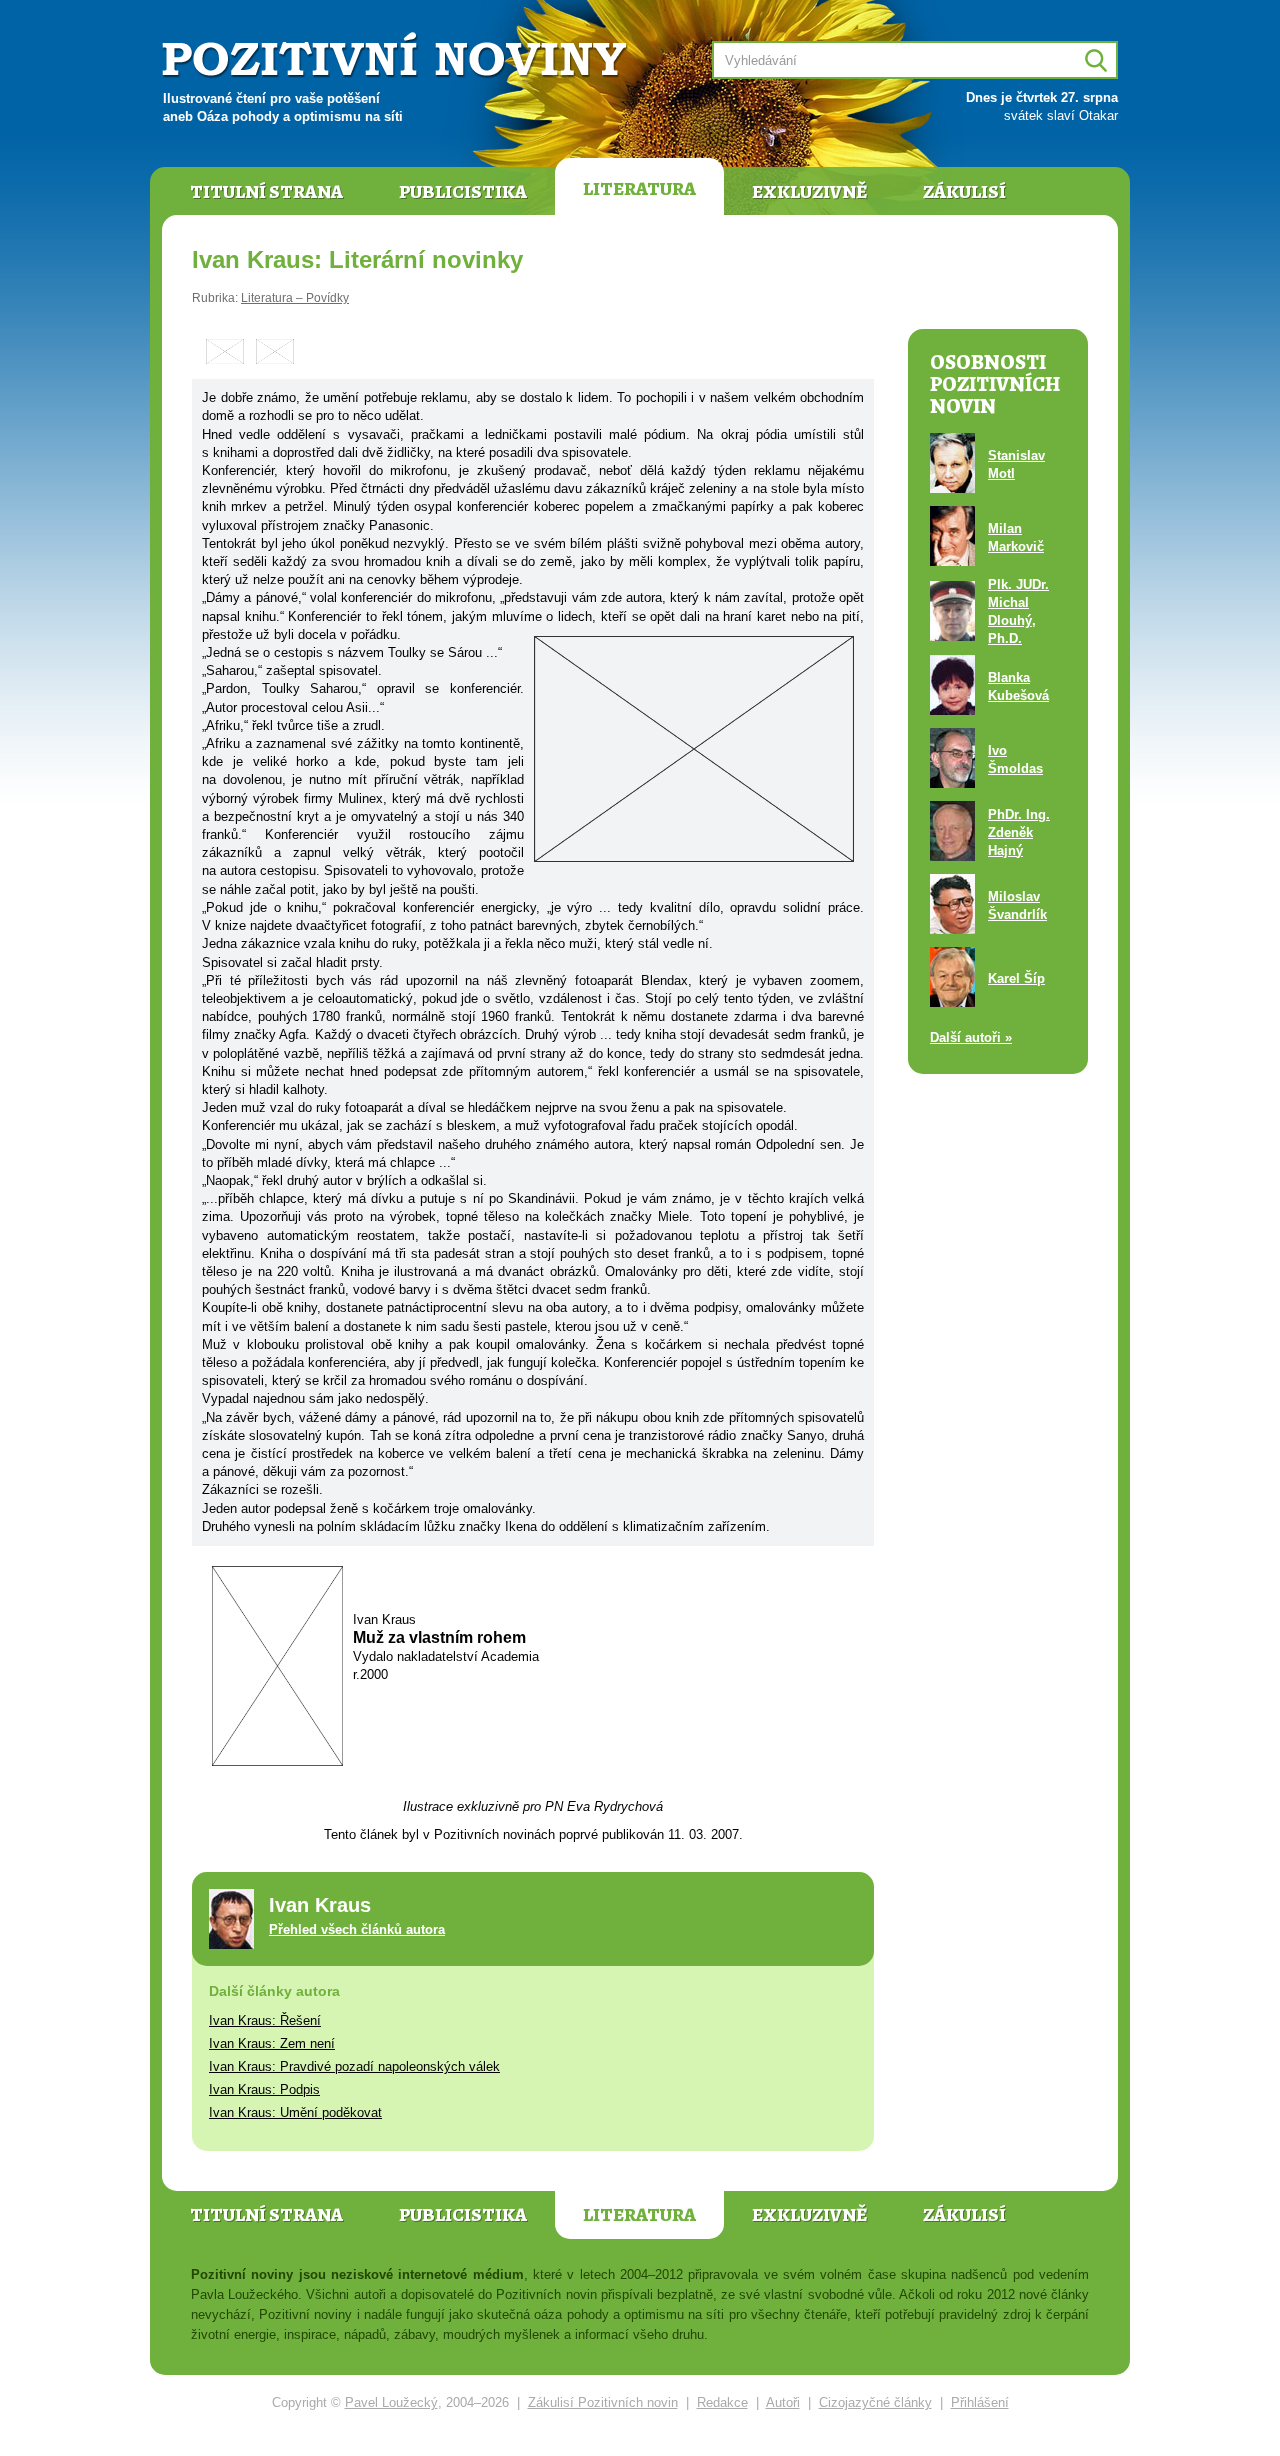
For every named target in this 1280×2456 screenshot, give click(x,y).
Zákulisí (964, 192)
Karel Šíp (1016, 978)
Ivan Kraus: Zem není (272, 2043)
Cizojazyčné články (875, 2402)
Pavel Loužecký (391, 2402)
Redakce (722, 2402)
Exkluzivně (809, 192)
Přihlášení (980, 2402)
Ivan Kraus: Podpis (264, 2089)
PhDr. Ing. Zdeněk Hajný (1019, 832)
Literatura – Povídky (295, 298)
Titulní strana (266, 192)
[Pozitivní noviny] (397, 56)
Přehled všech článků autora (357, 1929)
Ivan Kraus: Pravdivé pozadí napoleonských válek (354, 2066)
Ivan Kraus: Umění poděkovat (295, 2112)
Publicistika (463, 192)
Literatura (639, 189)
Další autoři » (971, 1037)
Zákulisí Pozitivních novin (603, 2402)
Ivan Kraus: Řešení (265, 2020)
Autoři (783, 2402)
